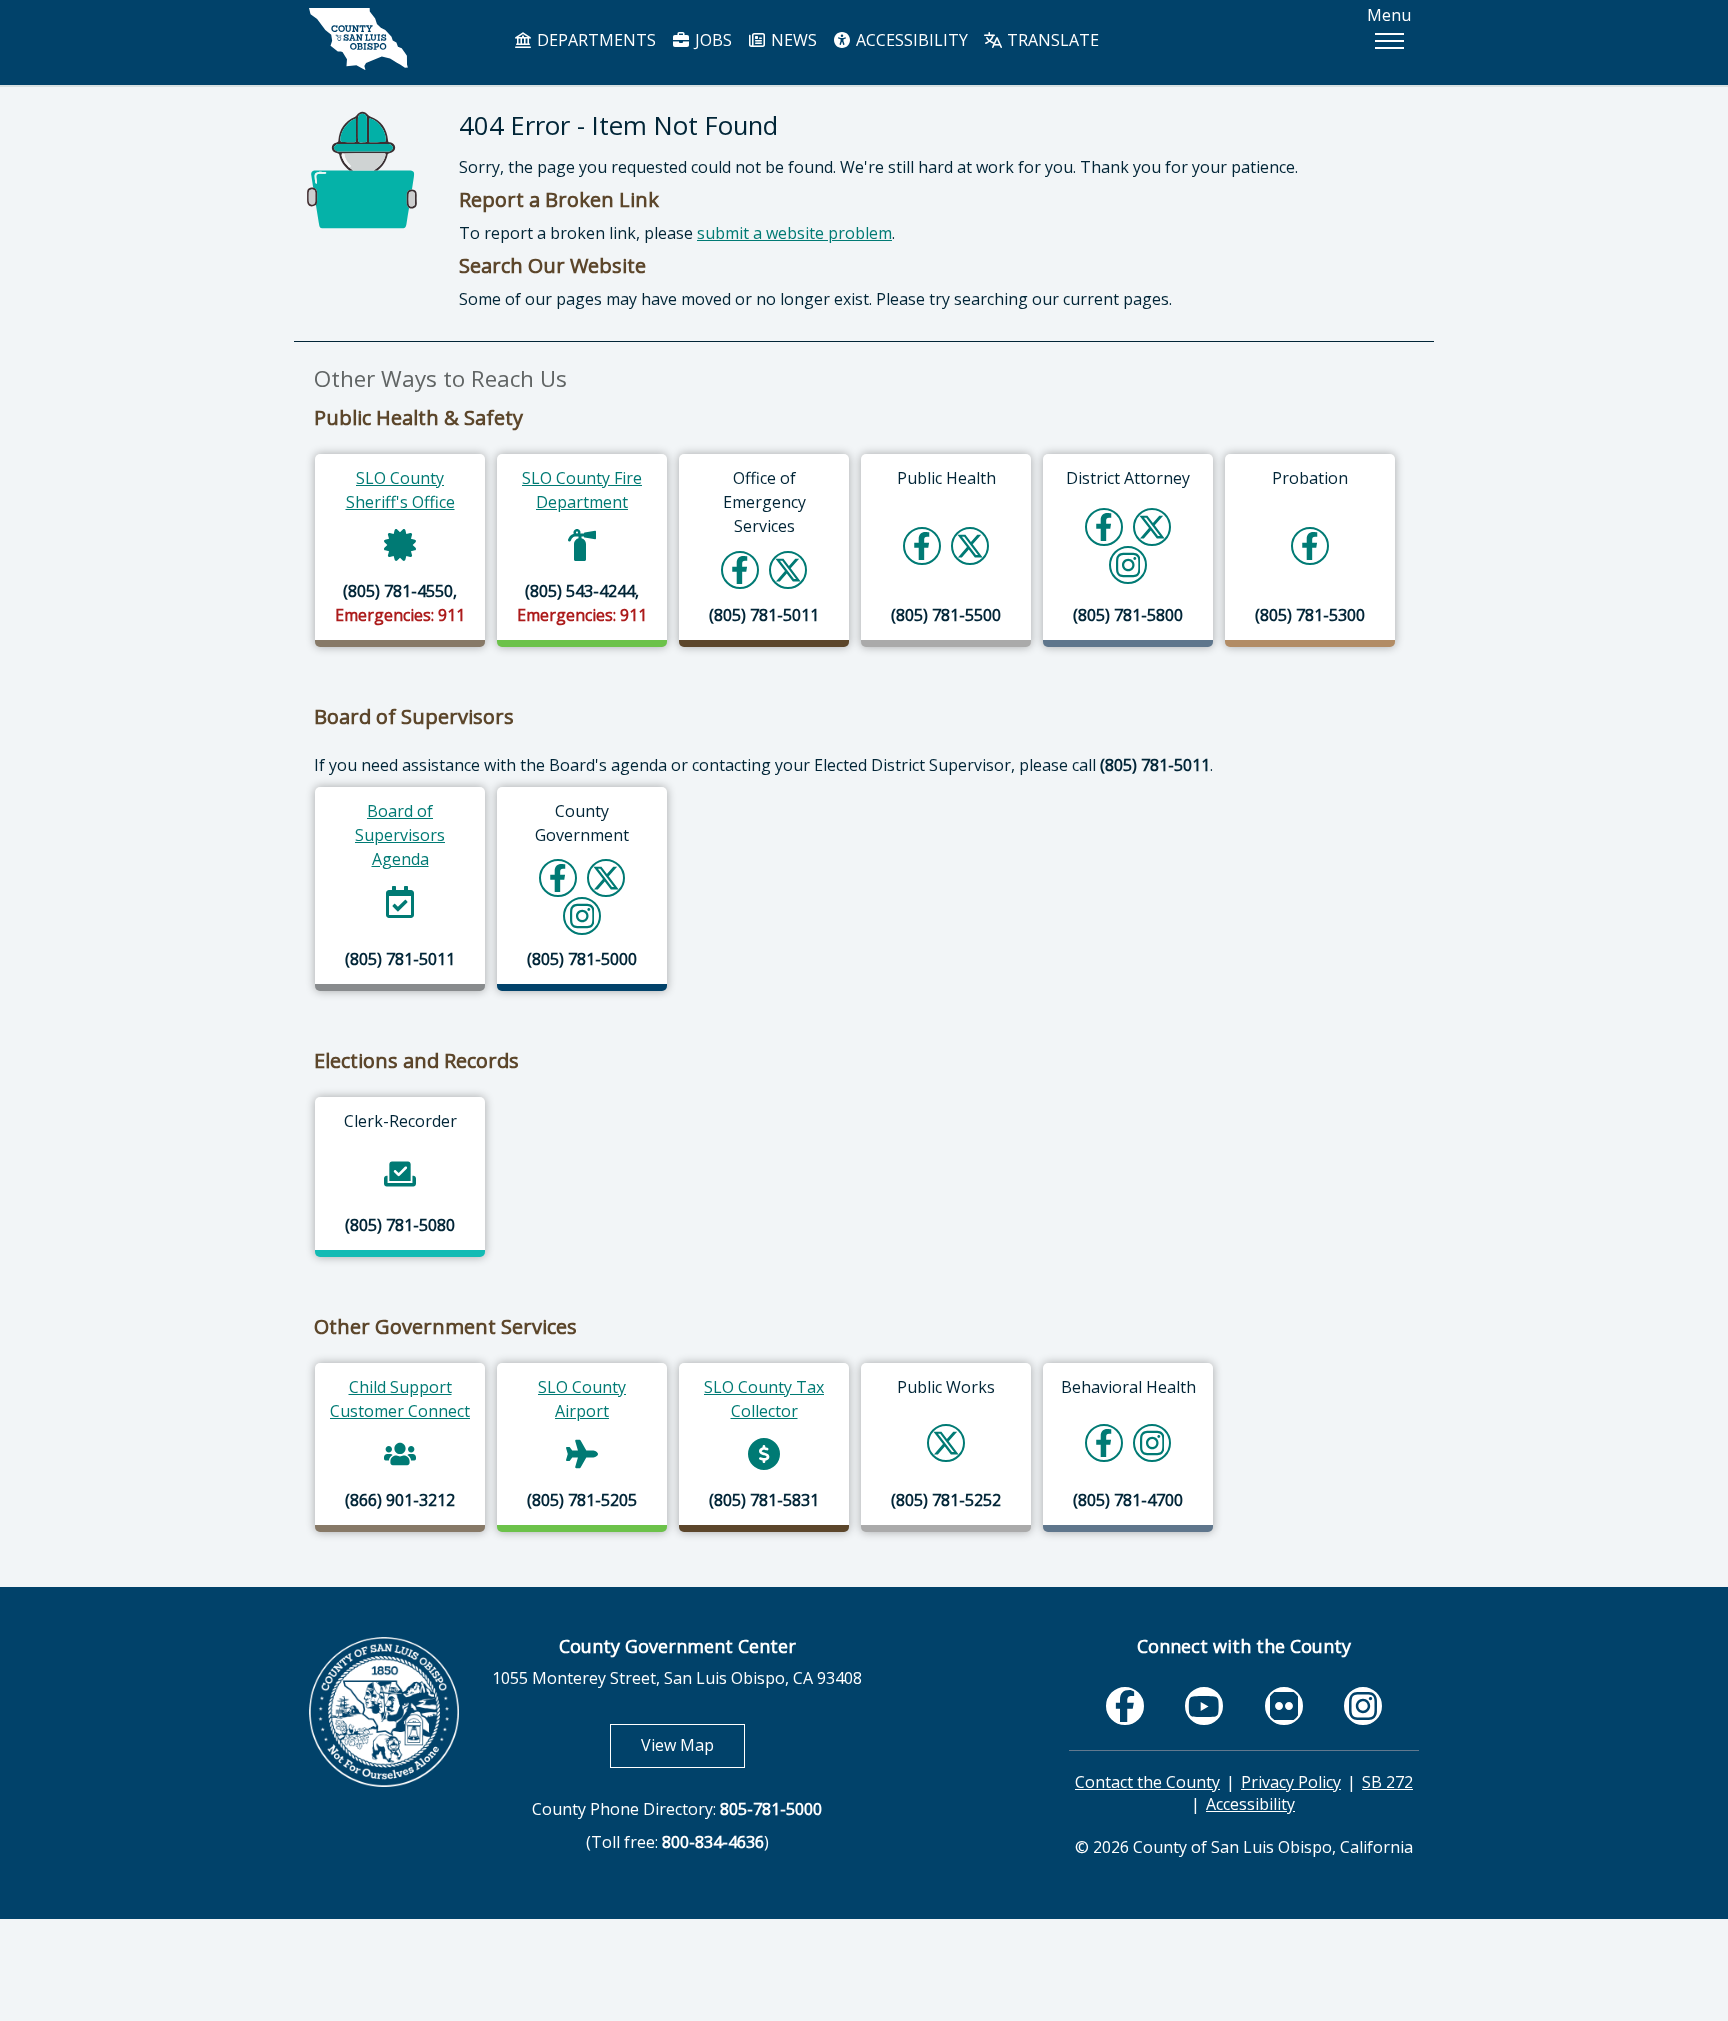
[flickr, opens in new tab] (1284, 1705)
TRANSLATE (1051, 40)
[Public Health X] (970, 545)
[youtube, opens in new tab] (1204, 1706)
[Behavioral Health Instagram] (1152, 1442)
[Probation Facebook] (1310, 545)
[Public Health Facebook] (922, 545)
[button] (1389, 41)
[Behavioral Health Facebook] (1104, 1442)
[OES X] (788, 569)
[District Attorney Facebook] (1104, 526)
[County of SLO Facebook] (558, 877)
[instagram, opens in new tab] (1363, 1705)
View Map (693, 1744)
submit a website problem (794, 233)
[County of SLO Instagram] (582, 915)
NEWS (792, 40)
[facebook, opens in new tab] (1125, 1705)
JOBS (711, 40)
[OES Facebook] (740, 569)
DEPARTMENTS (594, 40)
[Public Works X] (946, 1442)
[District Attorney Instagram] (1128, 564)
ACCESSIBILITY (910, 40)
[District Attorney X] (1152, 526)
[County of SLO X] (606, 877)
